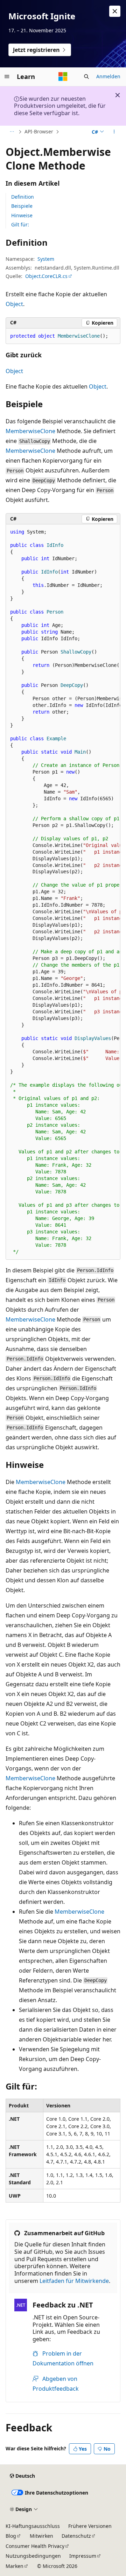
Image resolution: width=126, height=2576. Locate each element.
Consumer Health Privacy (35, 2546)
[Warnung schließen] (115, 11)
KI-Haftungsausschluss (33, 2526)
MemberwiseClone (30, 431)
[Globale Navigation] (7, 77)
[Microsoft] (63, 77)
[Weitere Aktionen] (114, 132)
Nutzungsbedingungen (33, 2556)
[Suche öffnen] (86, 77)
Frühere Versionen (90, 2526)
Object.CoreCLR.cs (46, 276)
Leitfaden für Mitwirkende (74, 2281)
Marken (15, 2566)
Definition (23, 197)
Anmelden (108, 76)
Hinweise (22, 215)
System (46, 259)
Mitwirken (41, 2536)
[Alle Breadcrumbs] (12, 132)
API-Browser (39, 131)
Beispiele (22, 206)
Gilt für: (20, 224)
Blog (11, 2536)
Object (14, 304)
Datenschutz (76, 2536)
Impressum (83, 2556)
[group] (63, 892)
